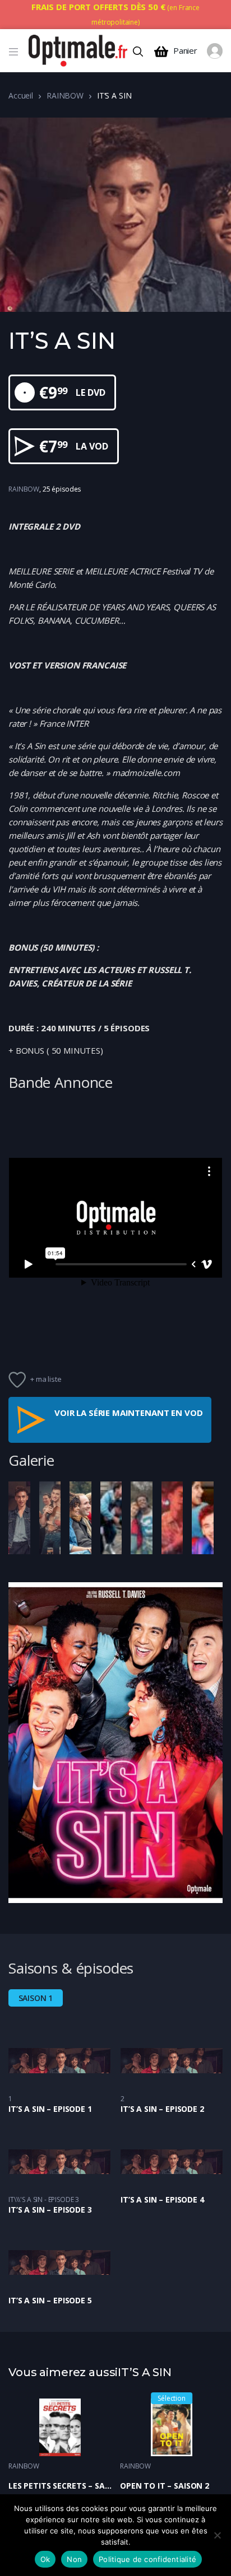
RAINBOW (65, 95)
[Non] (217, 2535)
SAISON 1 (36, 1998)
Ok (45, 2559)
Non (74, 2559)
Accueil (21, 95)
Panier (185, 51)
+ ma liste (46, 1379)
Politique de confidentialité (147, 2559)
